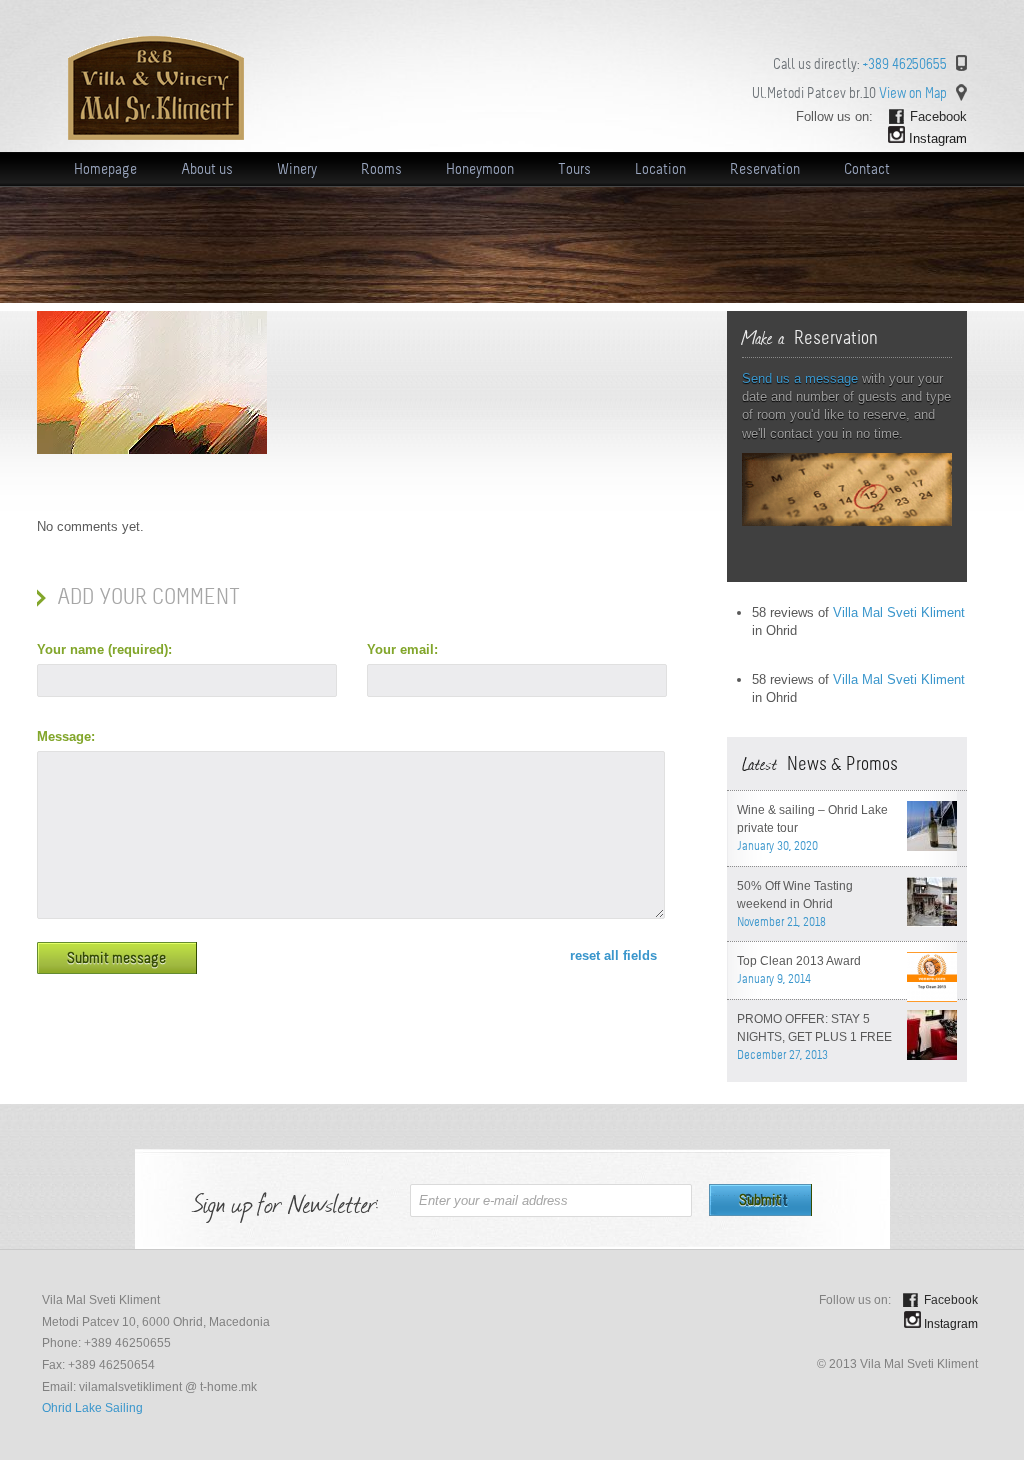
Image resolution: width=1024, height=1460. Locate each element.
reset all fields (613, 955)
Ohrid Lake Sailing (92, 1408)
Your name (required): (104, 649)
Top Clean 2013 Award (799, 961)
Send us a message (800, 378)
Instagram (938, 138)
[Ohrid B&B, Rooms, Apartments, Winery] (156, 135)
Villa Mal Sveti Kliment (899, 612)
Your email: (402, 649)
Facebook (938, 116)
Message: (66, 736)
